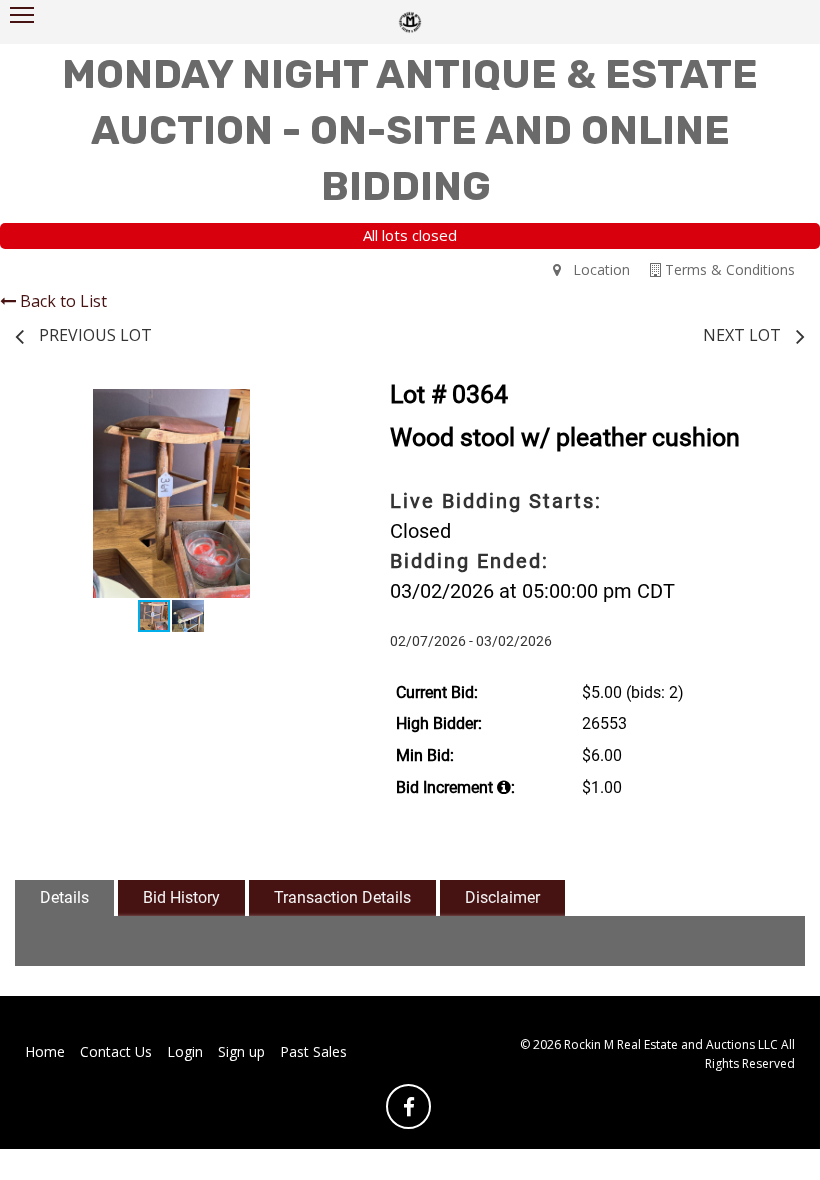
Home (45, 1051)
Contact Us (116, 1051)
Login (185, 1051)
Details (64, 897)
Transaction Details (342, 897)
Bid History (181, 897)
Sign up (241, 1051)
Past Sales (313, 1051)
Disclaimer (502, 897)
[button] (310, 407)
